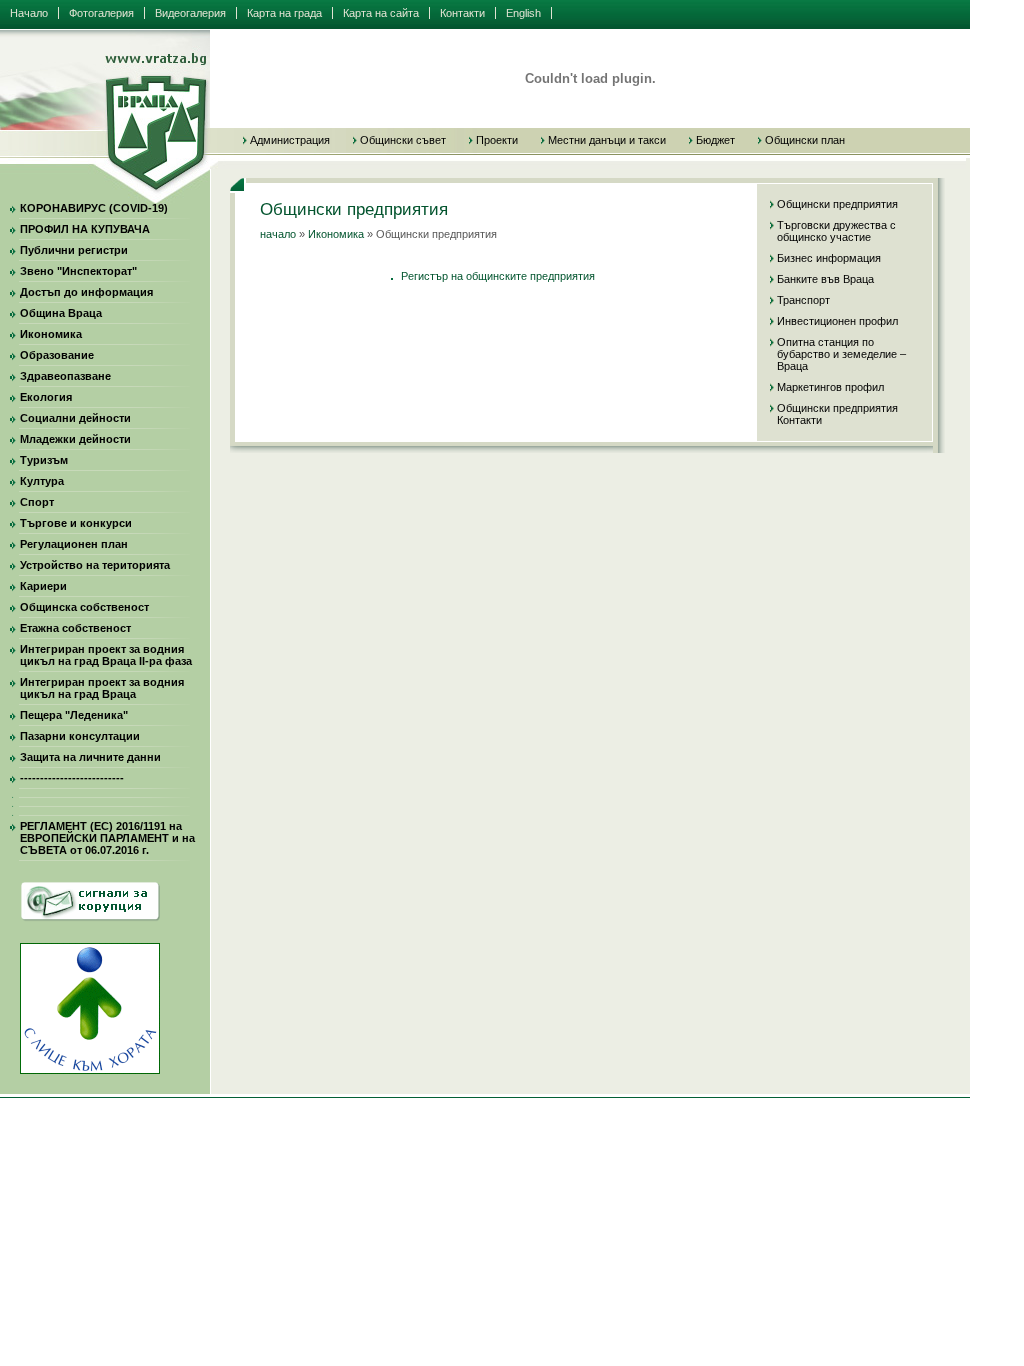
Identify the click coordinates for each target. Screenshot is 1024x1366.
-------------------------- (72, 778)
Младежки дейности (75, 439)
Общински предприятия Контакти (837, 414)
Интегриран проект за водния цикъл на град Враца (102, 688)
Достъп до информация (86, 292)
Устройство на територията (95, 565)
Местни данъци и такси (607, 140)
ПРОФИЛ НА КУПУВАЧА (85, 229)
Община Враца (61, 313)
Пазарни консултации (80, 736)
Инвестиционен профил (837, 321)
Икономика (51, 334)
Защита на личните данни (90, 757)
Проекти (497, 140)
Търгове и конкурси (76, 523)
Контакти (462, 13)
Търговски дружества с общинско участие (836, 231)
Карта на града (284, 13)
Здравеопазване (65, 376)
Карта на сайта (381, 13)
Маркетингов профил (830, 387)
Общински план (805, 140)
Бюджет (715, 140)
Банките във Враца (825, 279)
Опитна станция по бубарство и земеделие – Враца (841, 354)
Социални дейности (75, 418)
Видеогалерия (190, 13)
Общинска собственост (84, 607)
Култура (42, 481)
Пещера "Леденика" (74, 715)
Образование (57, 355)
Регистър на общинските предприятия (498, 276)
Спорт (37, 502)
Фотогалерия (101, 13)
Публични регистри (74, 250)
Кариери (43, 586)
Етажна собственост (75, 628)
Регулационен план (74, 544)
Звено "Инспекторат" (78, 271)
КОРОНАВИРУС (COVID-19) (94, 208)
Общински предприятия (837, 204)
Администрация (290, 140)
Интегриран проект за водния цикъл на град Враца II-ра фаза (106, 655)
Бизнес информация (829, 258)
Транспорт (803, 300)
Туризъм (44, 460)
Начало (29, 13)
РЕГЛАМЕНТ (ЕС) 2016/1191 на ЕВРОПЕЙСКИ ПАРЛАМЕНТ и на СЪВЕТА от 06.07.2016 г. (107, 838)
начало (278, 234)
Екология (46, 397)
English (523, 13)
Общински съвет (403, 140)
